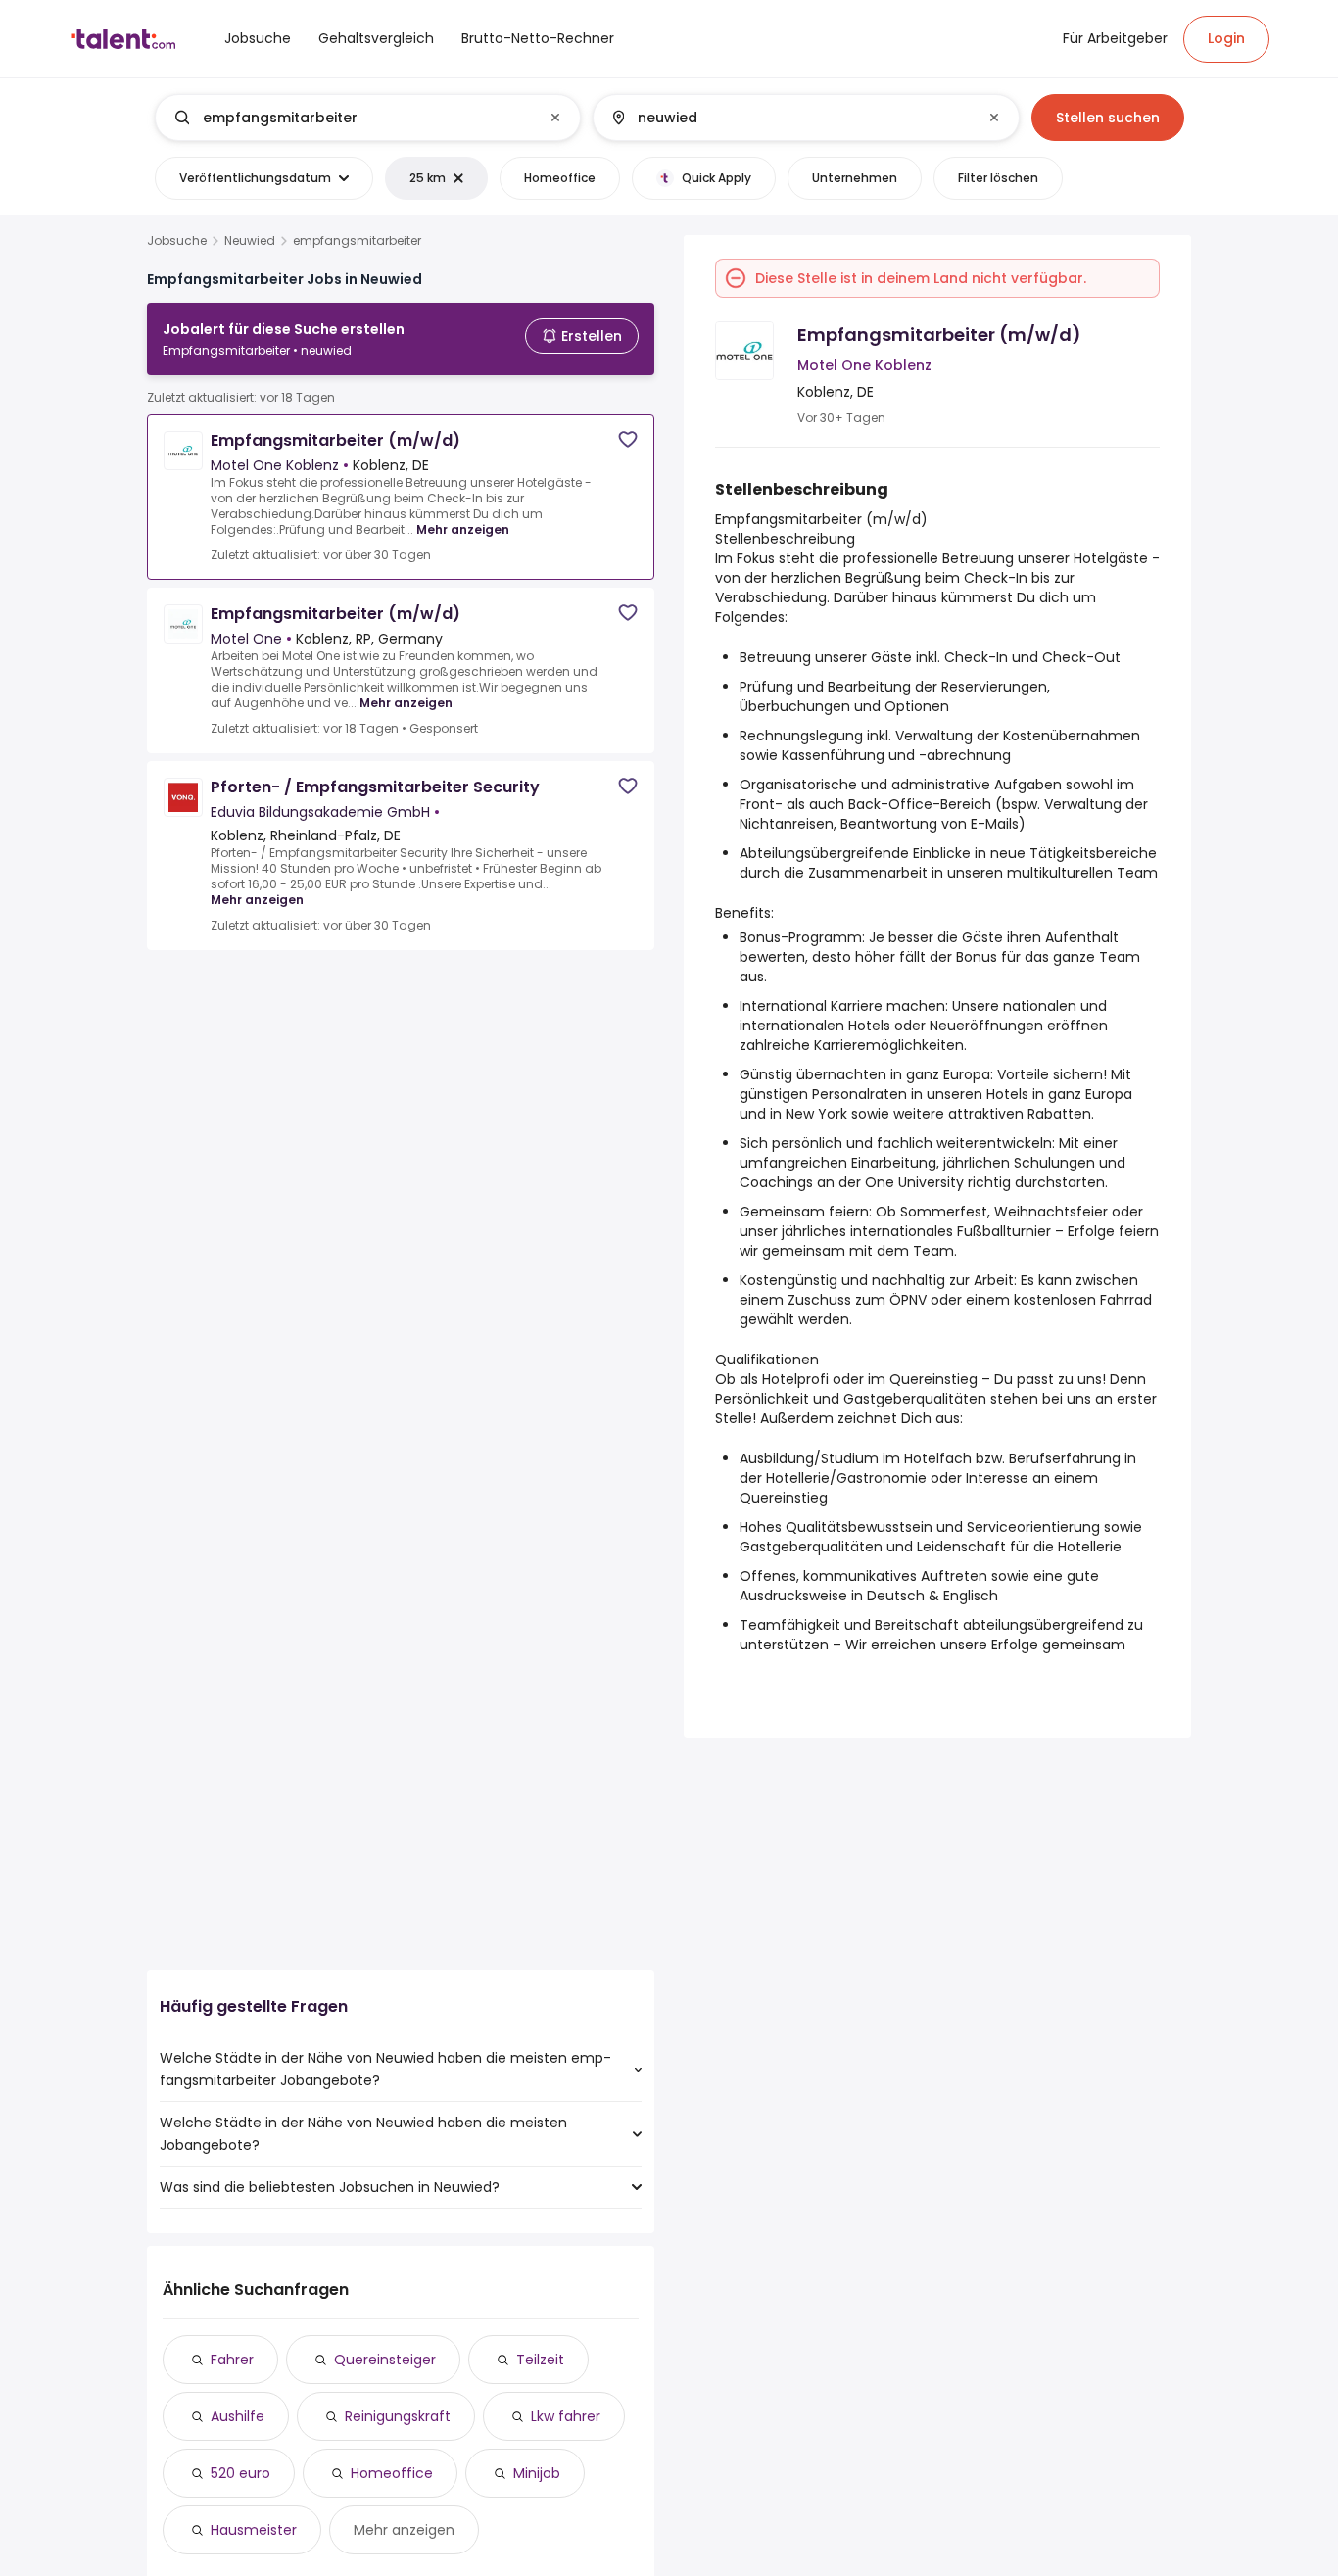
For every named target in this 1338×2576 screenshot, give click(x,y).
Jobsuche (177, 241)
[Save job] (628, 439)
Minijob (537, 2473)
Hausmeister (254, 2530)
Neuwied (250, 241)
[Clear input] (555, 118)
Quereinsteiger (385, 2360)
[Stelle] (352, 118)
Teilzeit (540, 2360)
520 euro (240, 2473)
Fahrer (232, 2360)
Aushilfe (238, 2416)
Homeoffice (392, 2473)
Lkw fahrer (566, 2416)
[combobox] (367, 118)
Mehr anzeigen (463, 529)
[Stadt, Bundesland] (789, 118)
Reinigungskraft (398, 2416)
